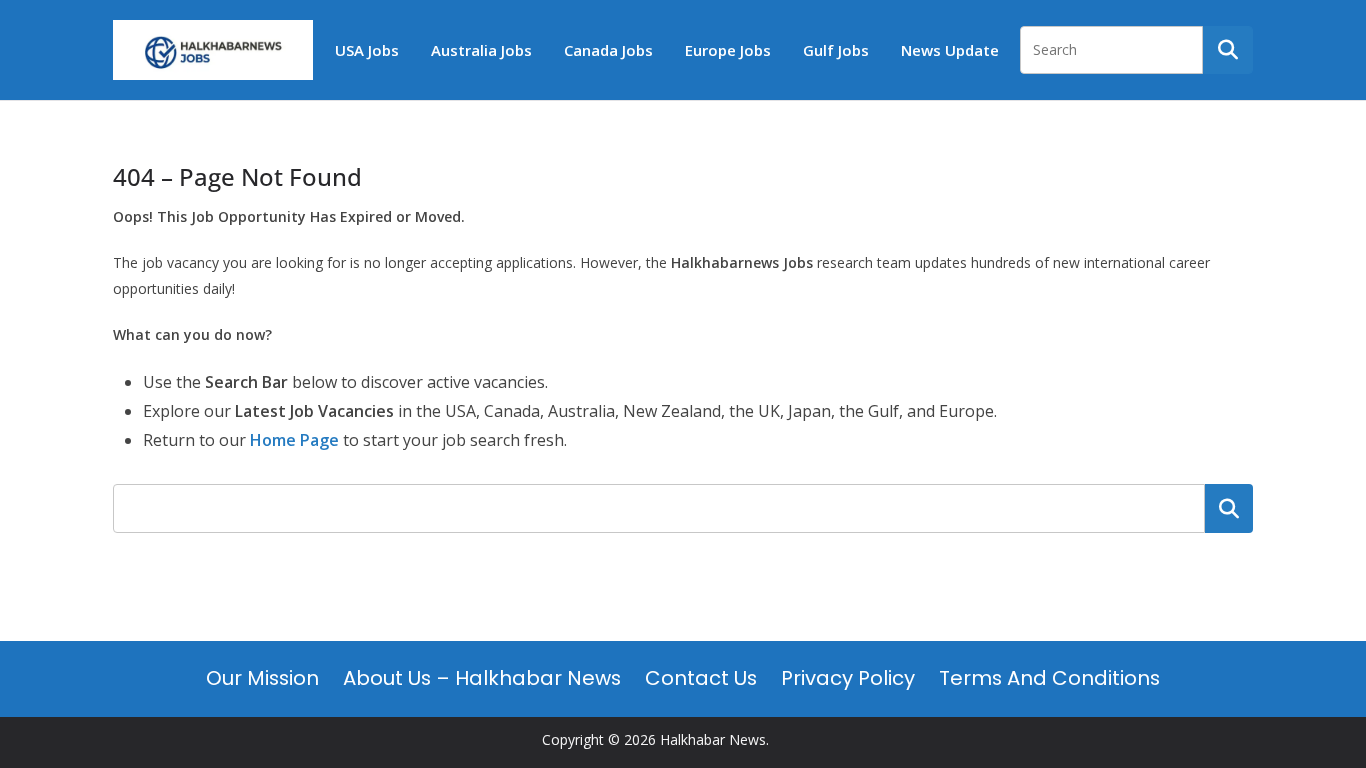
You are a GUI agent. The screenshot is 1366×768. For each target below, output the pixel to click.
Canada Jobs (608, 50)
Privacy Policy (848, 678)
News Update (950, 50)
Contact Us (701, 678)
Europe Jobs (728, 50)
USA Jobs (367, 50)
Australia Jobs (481, 50)
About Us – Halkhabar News (482, 678)
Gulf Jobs (836, 50)
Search (1229, 508)
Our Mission (262, 678)
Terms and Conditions (1049, 678)
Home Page (294, 440)
